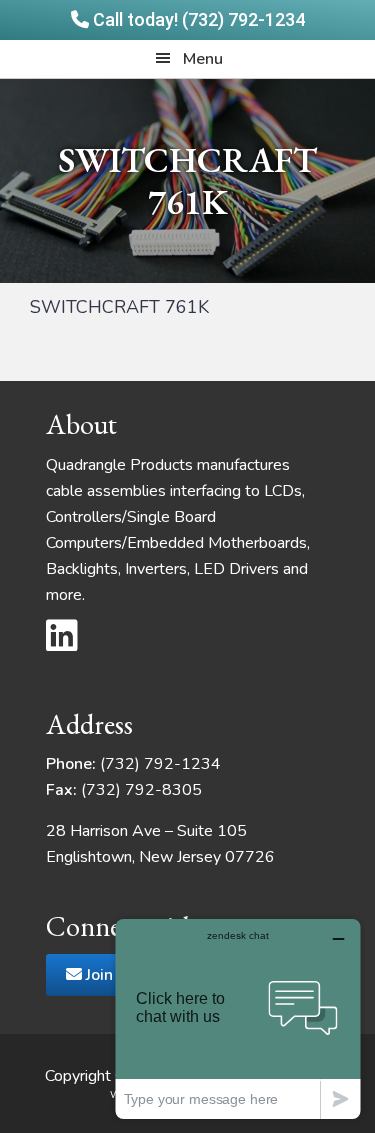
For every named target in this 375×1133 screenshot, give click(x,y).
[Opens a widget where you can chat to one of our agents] (238, 1018)
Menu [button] (203, 59)
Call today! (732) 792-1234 (197, 19)
